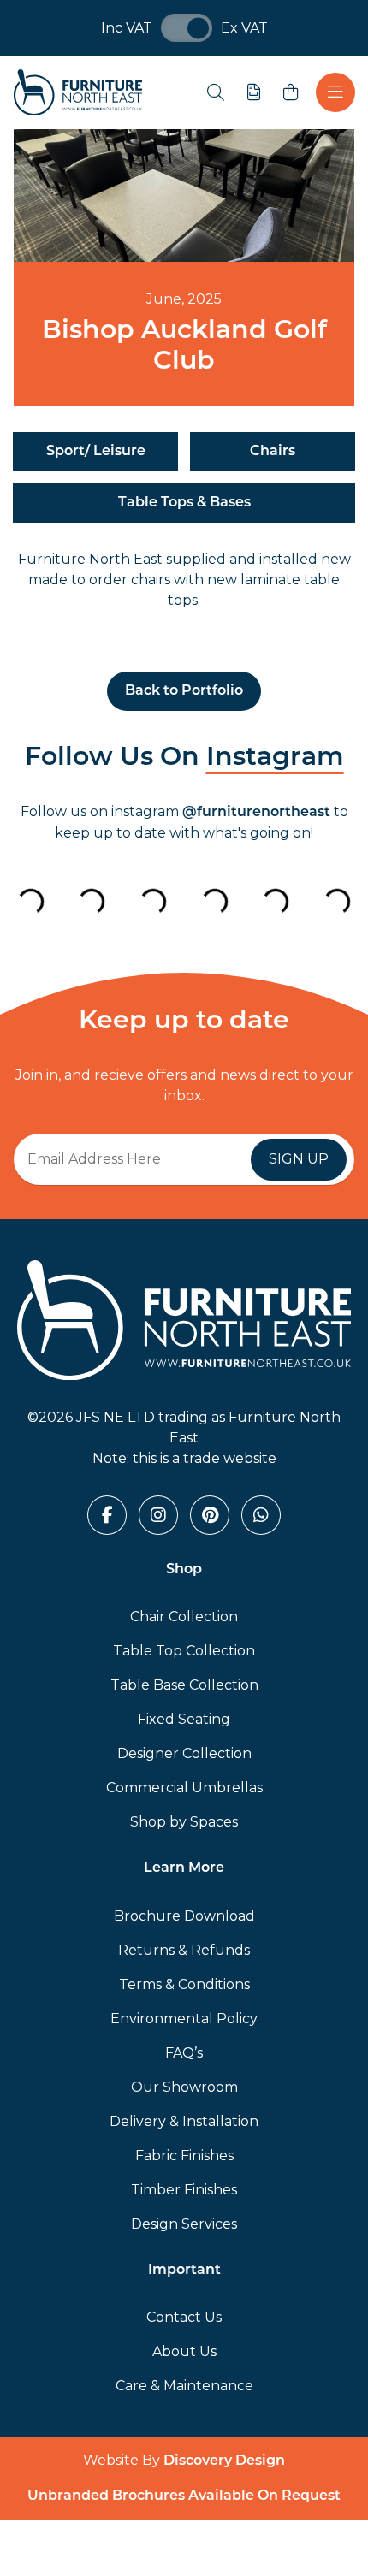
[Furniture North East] (78, 92)
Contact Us (184, 2317)
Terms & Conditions (184, 1984)
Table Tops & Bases (184, 503)
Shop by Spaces (184, 1822)
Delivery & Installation (184, 2121)
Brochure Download (184, 1916)
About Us (184, 2351)
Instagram (275, 758)
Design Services (184, 2224)
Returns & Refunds (184, 1950)
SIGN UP (299, 1159)
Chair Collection (184, 1617)
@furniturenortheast (256, 813)
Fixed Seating (184, 1719)
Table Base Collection (184, 1685)
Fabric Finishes (184, 2156)
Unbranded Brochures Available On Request (184, 2496)
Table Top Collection (184, 1651)
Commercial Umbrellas (184, 1788)
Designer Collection (184, 1753)
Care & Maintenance (184, 2386)
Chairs (273, 452)
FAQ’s (184, 2053)
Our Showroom (184, 2087)
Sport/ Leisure (96, 452)
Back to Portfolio (184, 691)
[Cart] (291, 92)
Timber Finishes (184, 2190)
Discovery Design (224, 2461)
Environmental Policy (184, 2019)
